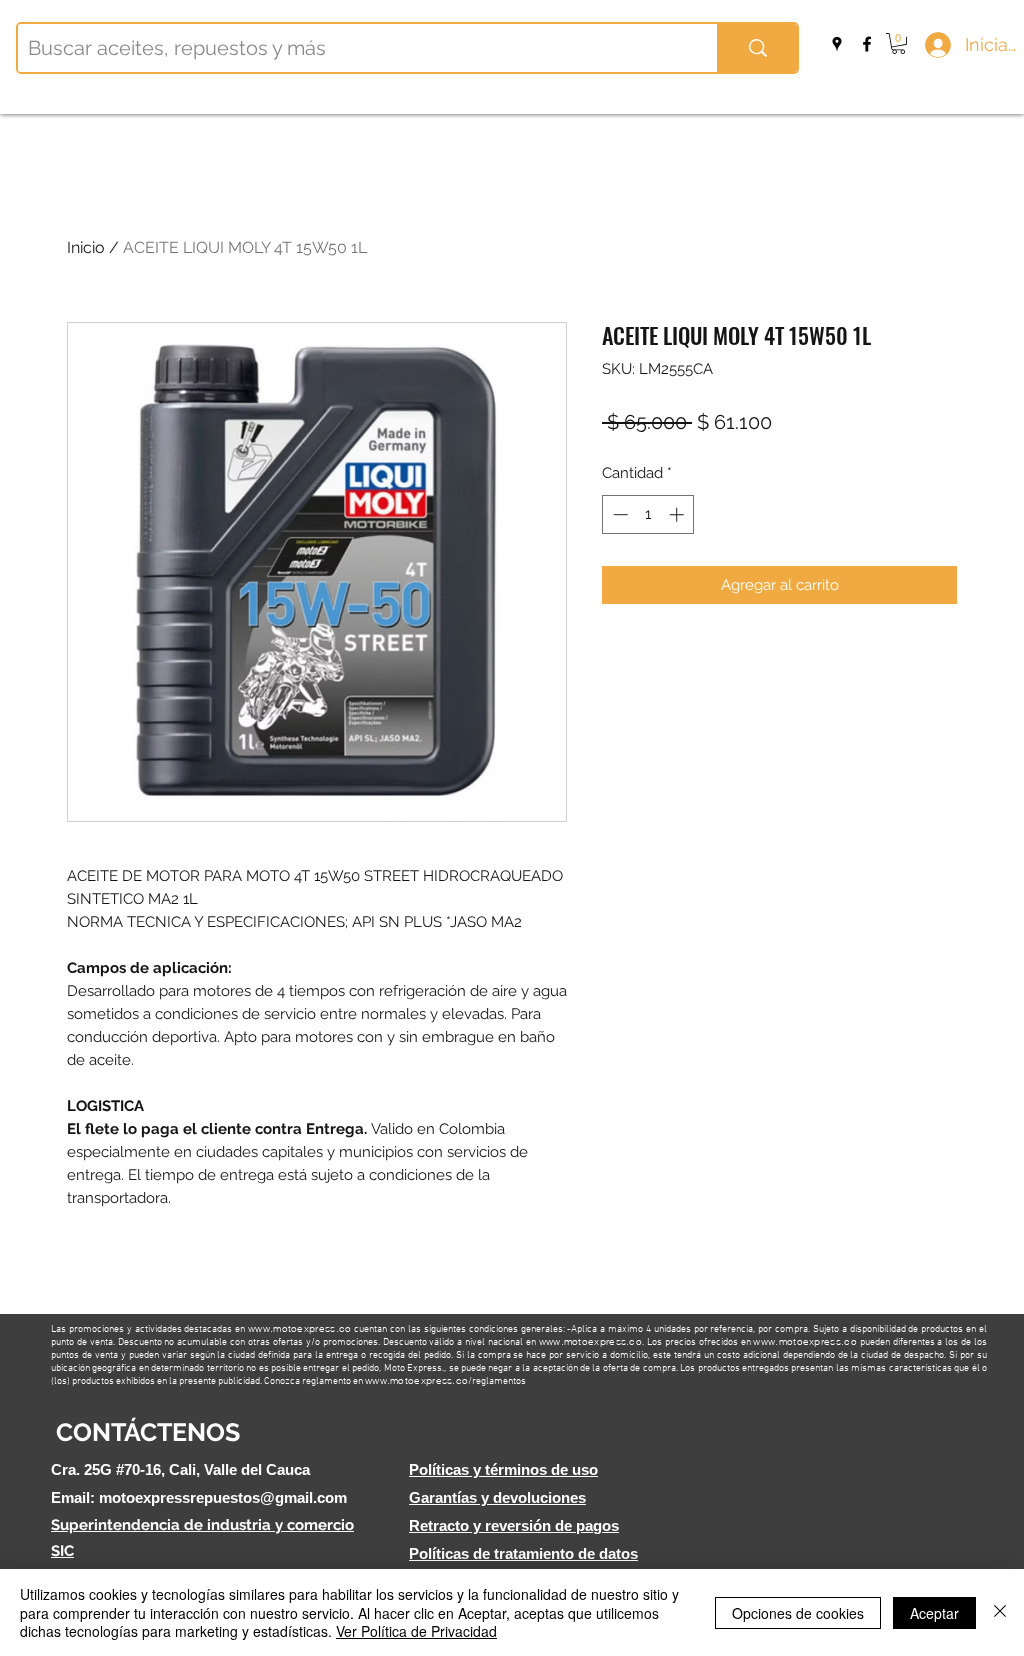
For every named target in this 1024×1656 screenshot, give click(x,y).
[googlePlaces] (837, 44)
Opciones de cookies (798, 1613)
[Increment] (678, 514)
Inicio (86, 247)
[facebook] (867, 44)
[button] (898, 43)
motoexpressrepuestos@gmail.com (223, 1497)
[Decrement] (618, 514)
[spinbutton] (648, 514)
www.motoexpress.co (299, 1328)
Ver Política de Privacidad (416, 1631)
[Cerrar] (1000, 1612)
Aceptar (934, 1613)
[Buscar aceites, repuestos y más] (757, 48)
